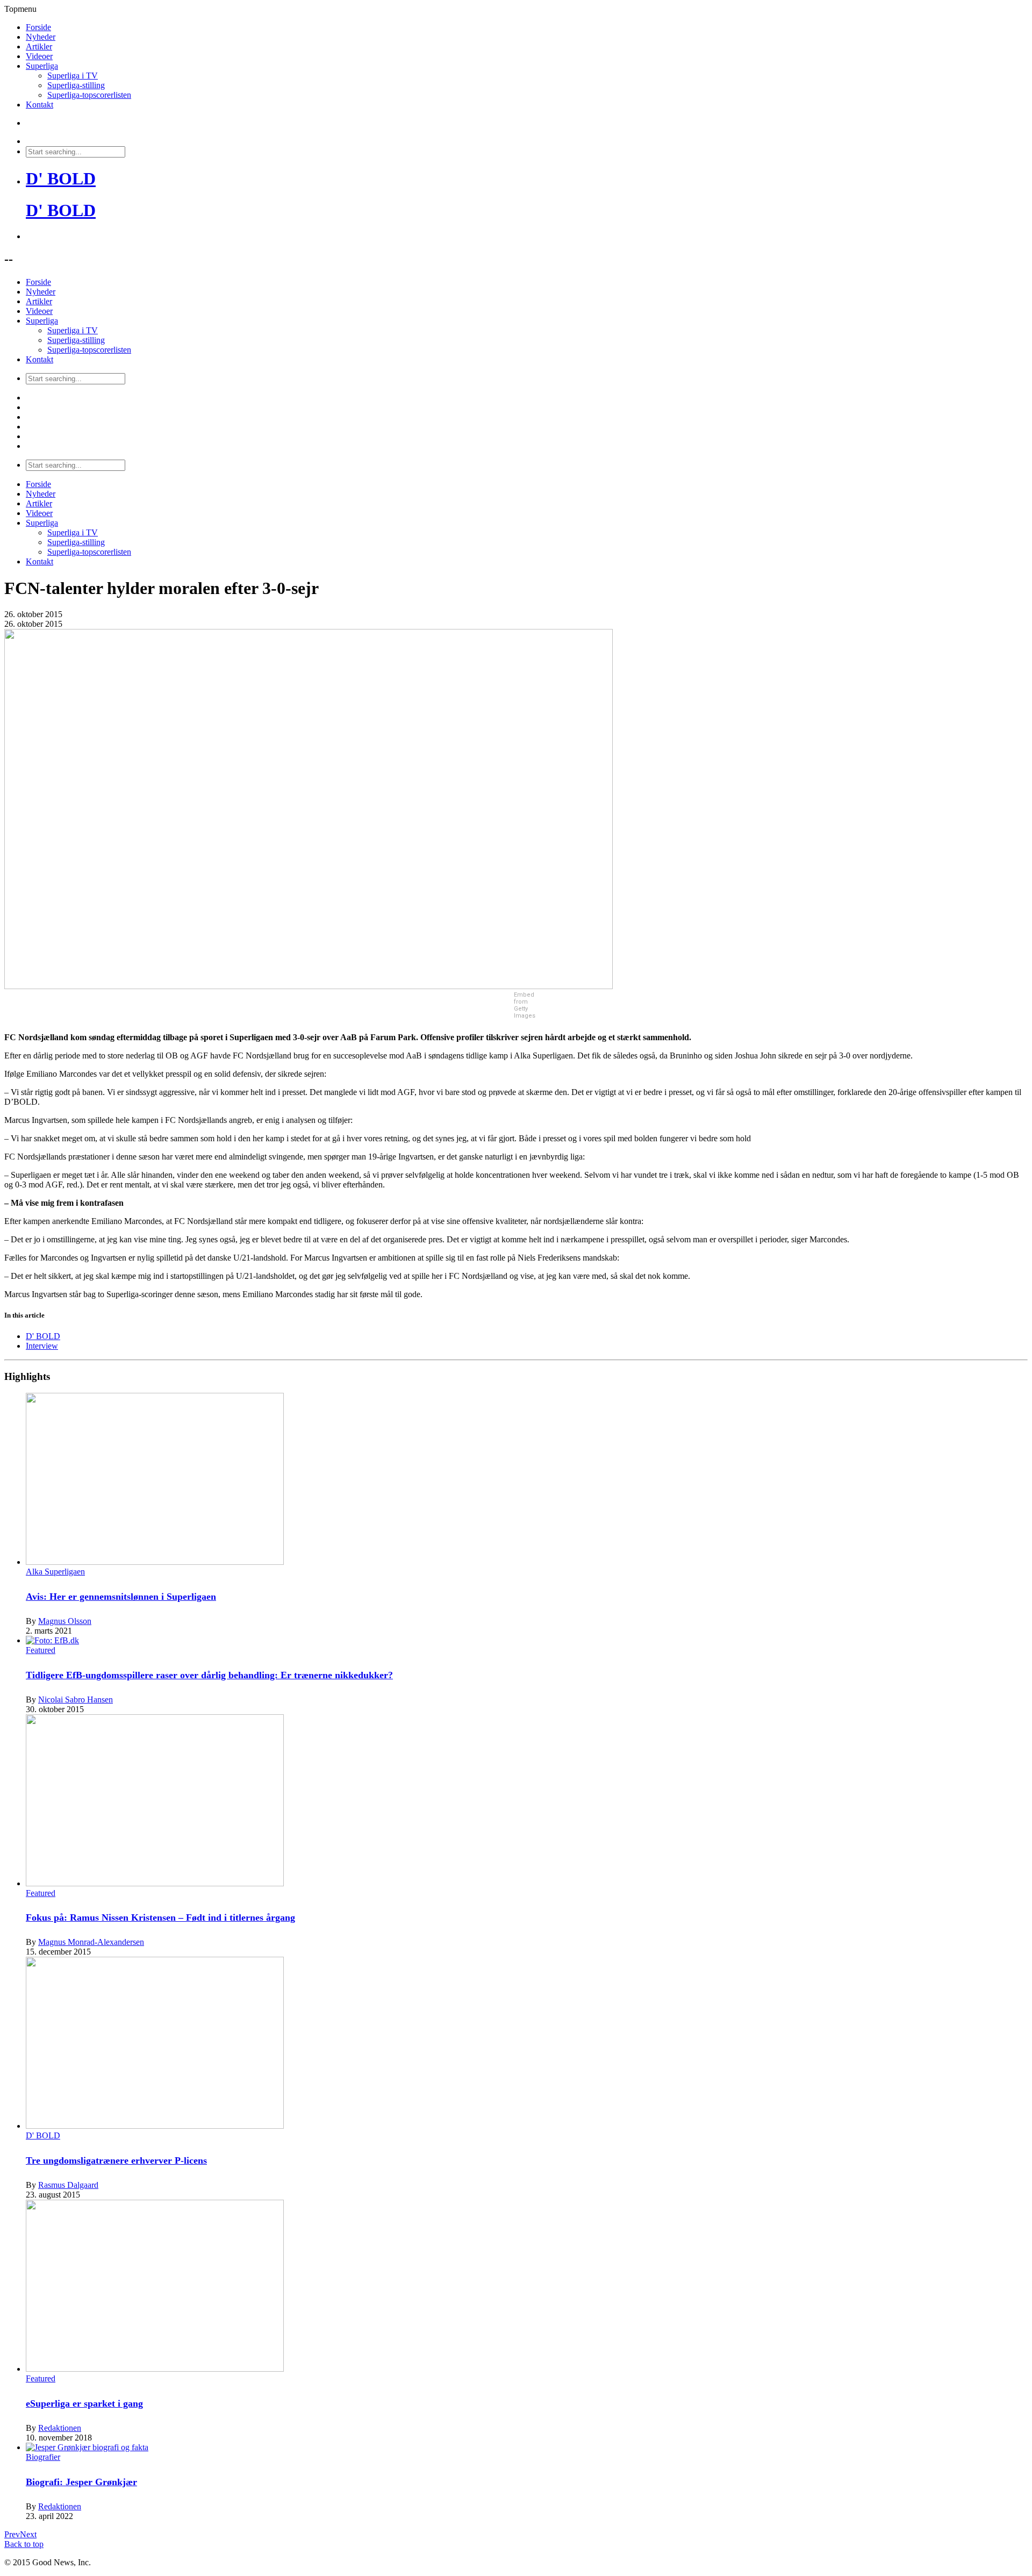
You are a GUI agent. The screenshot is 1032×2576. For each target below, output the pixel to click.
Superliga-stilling (76, 85)
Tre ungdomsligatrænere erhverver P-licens (116, 2160)
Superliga (42, 66)
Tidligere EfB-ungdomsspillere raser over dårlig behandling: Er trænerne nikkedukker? (209, 1675)
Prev (12, 2534)
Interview (42, 1346)
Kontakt (40, 105)
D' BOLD (61, 178)
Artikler (39, 46)
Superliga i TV (73, 76)
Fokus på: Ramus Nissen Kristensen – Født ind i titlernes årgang (160, 1917)
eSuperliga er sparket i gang (84, 2403)
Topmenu (20, 9)
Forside (38, 27)
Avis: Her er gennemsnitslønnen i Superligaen (121, 1597)
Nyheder (41, 37)
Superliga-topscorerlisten (89, 95)
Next (28, 2534)
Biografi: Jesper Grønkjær (81, 2482)
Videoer (39, 56)
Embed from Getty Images (525, 1005)
